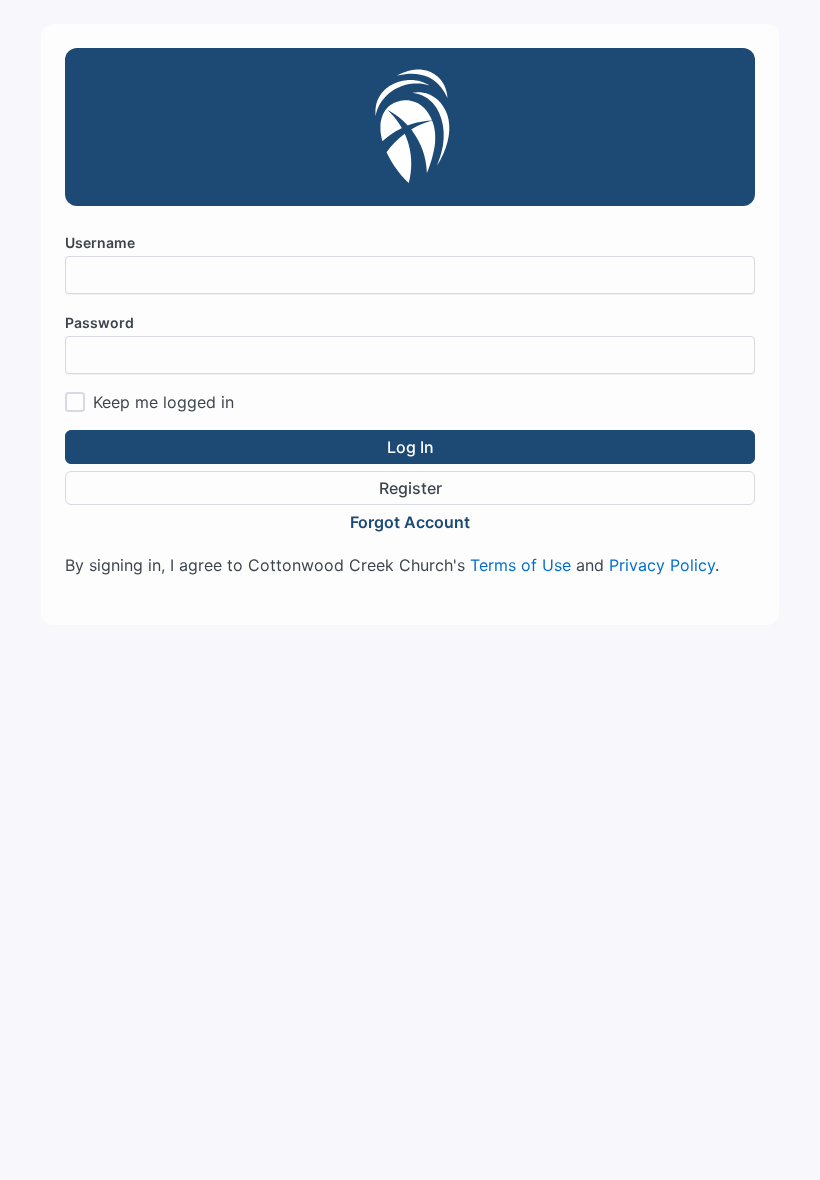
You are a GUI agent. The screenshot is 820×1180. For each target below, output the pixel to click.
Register (410, 488)
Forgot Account (410, 522)
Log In (410, 447)
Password (99, 322)
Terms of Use (520, 565)
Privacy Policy (662, 565)
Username (100, 242)
